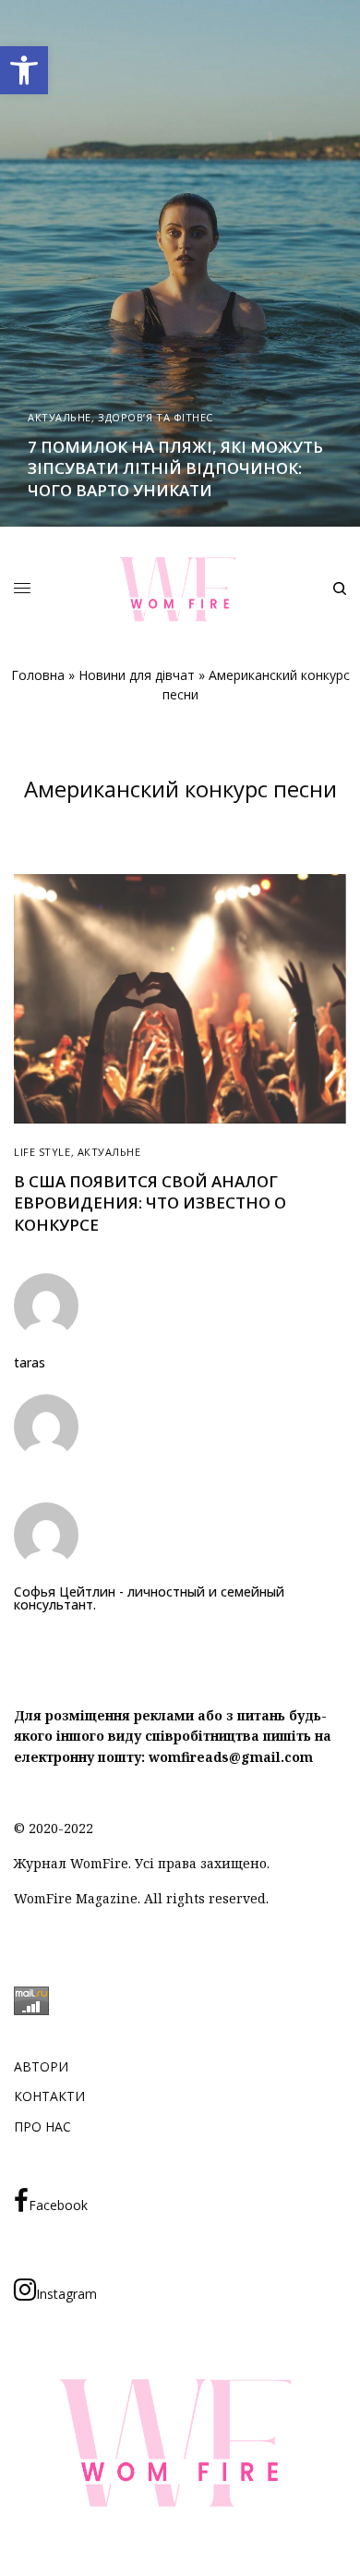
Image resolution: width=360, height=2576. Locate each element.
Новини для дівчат (137, 675)
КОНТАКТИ (49, 2096)
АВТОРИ (41, 2066)
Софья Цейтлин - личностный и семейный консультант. (149, 1598)
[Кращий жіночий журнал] (180, 589)
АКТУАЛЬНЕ (60, 417)
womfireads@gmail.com (231, 1757)
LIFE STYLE (42, 1152)
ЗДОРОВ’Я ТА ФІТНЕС (156, 417)
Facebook (58, 2205)
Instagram (66, 2294)
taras (30, 1363)
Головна (38, 675)
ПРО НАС (42, 2126)
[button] (24, 70)
